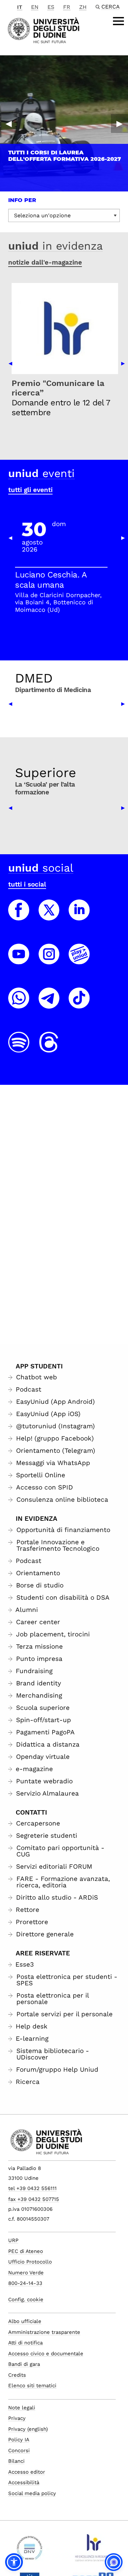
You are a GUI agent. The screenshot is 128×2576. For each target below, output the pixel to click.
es (51, 7)
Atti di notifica (25, 2343)
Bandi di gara (24, 2364)
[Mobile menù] (118, 21)
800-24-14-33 (25, 2283)
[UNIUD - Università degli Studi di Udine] (44, 30)
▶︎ (119, 123)
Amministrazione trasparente (44, 2332)
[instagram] (49, 960)
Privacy (17, 2418)
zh (83, 7)
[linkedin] (79, 916)
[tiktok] (79, 1004)
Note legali (22, 2408)
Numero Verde (26, 2273)
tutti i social (27, 884)
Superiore (46, 773)
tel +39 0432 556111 (32, 2188)
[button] (14, 2562)
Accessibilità (24, 2482)
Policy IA (19, 2440)
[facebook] (19, 916)
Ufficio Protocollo (30, 2262)
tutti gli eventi (30, 490)
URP (13, 2240)
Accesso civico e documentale (46, 2354)
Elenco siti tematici (32, 2386)
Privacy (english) (28, 2429)
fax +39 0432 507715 (34, 2199)
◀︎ (9, 123)
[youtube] (19, 960)
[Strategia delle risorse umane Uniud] (93, 2550)
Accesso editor (27, 2472)
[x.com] (49, 916)
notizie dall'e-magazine (45, 262)
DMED (34, 678)
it (20, 7)
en (35, 7)
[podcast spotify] (19, 1048)
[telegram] (49, 1004)
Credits (17, 2375)
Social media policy (32, 2493)
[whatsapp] (19, 1004)
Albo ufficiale (25, 2321)
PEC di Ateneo (26, 2251)
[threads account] (49, 1048)
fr (67, 7)
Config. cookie (26, 2300)
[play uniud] (79, 960)
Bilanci (16, 2461)
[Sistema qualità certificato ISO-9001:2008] (30, 2550)
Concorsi (19, 2451)
